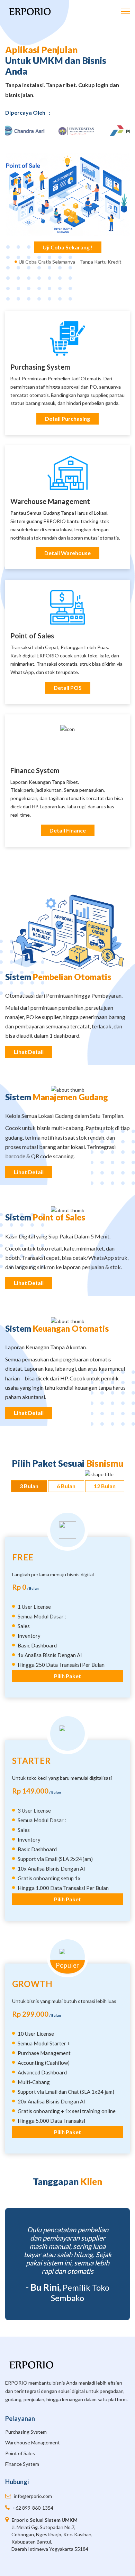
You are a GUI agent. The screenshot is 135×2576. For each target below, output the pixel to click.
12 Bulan (105, 1486)
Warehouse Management (50, 501)
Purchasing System (26, 2432)
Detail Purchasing (67, 419)
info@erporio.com (33, 2496)
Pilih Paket (67, 1676)
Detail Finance (68, 830)
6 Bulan (66, 1486)
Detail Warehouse (67, 553)
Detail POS (68, 688)
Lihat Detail (29, 1052)
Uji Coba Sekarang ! (68, 247)
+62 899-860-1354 (33, 2508)
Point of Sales (32, 636)
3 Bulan (29, 1486)
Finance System (35, 770)
